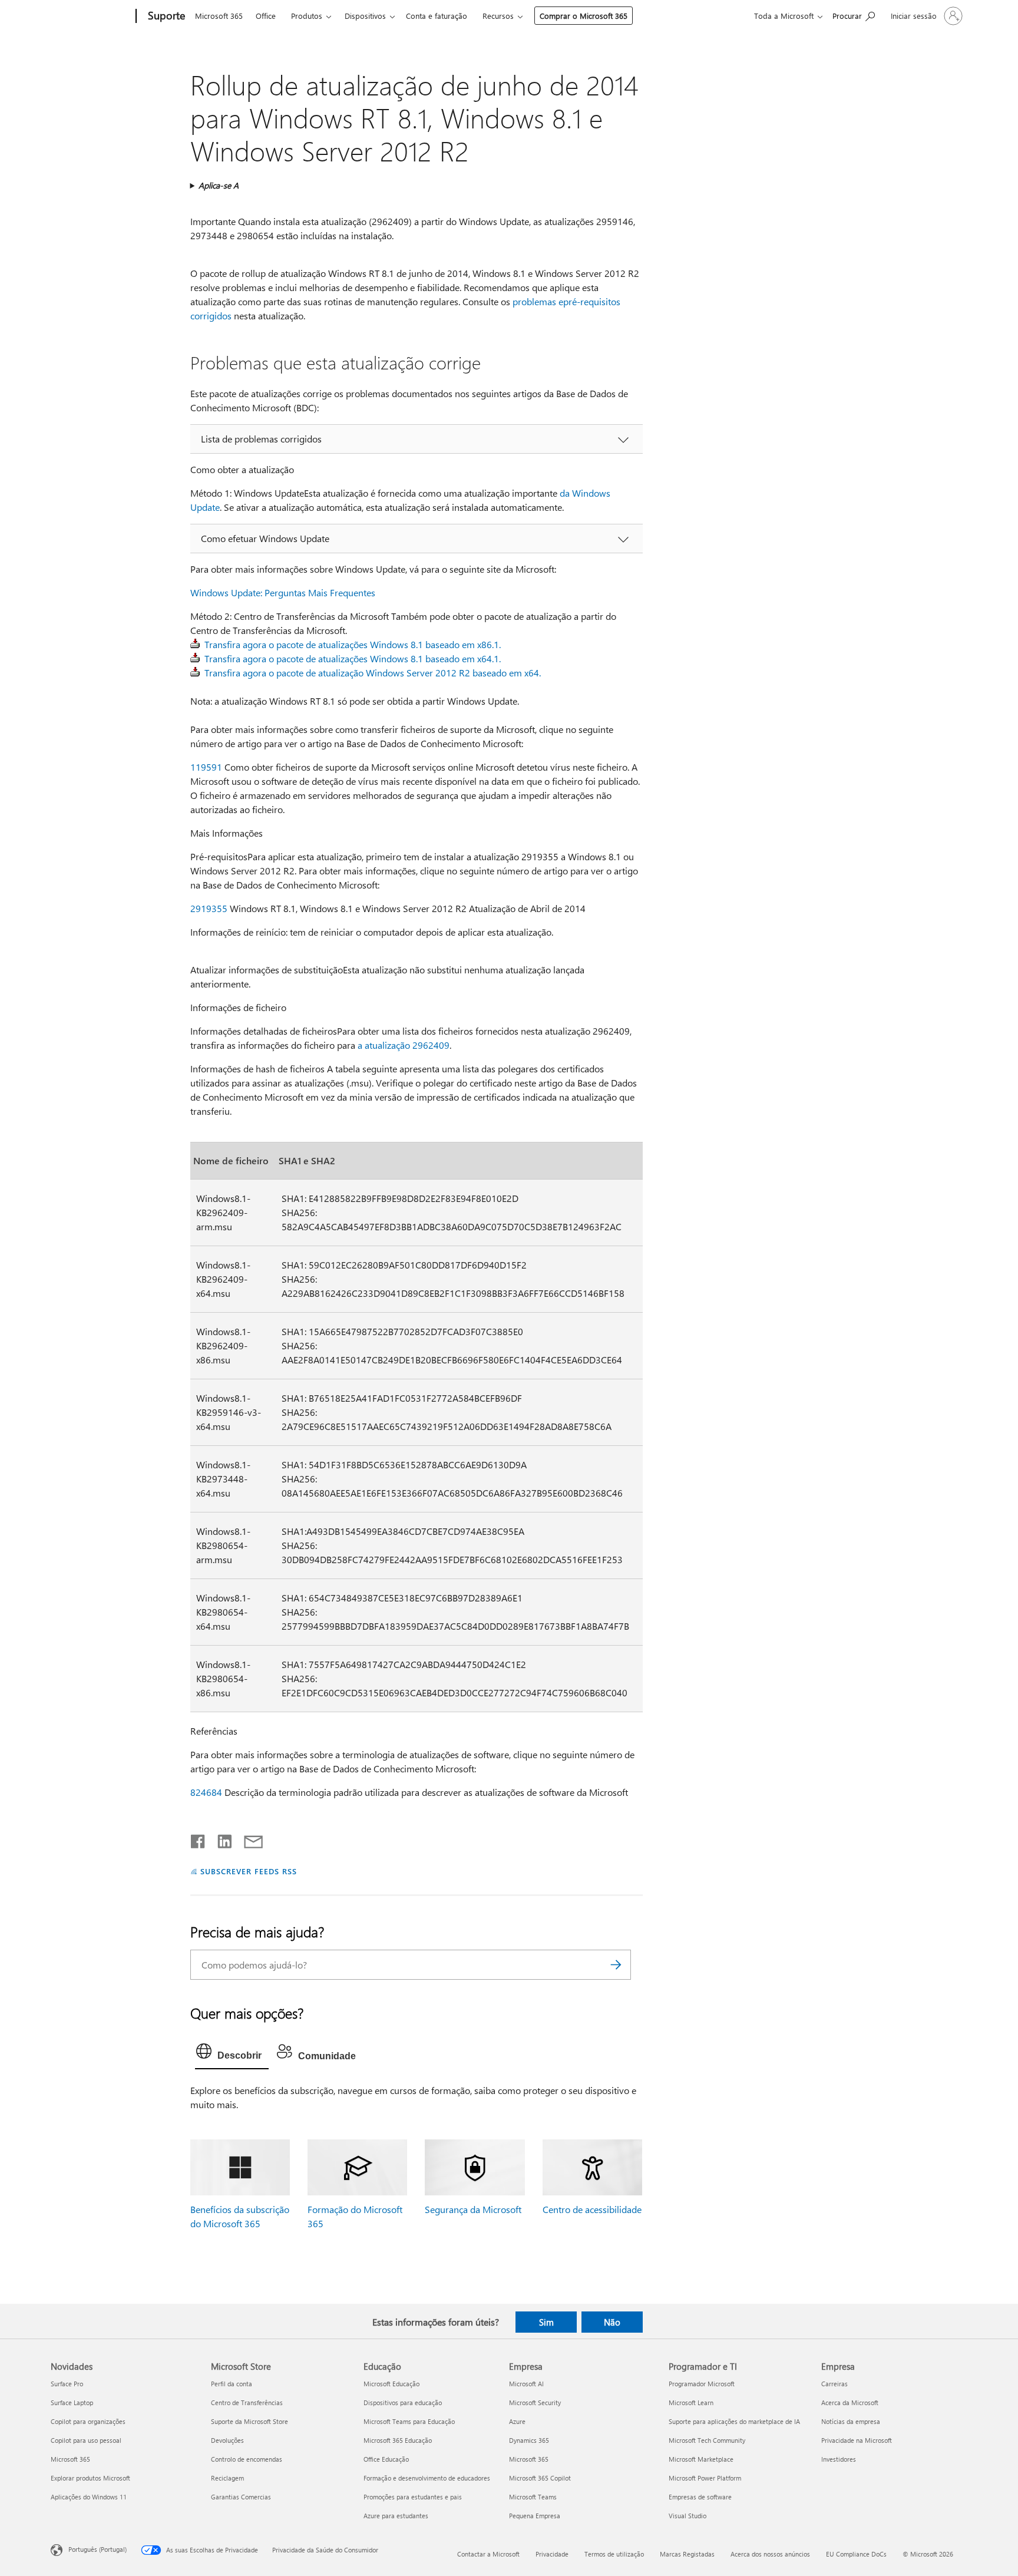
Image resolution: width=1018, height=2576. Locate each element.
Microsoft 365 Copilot (540, 2478)
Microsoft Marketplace (701, 2459)
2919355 (209, 908)
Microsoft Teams (533, 2497)
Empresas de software (700, 2497)
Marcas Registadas (687, 2554)
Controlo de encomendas (247, 2459)
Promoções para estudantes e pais (413, 2497)
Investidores (839, 2459)
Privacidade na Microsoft (857, 2440)
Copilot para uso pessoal (86, 2440)
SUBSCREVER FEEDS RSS (249, 1871)
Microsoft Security (535, 2402)
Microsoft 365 (219, 16)
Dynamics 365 (529, 2440)
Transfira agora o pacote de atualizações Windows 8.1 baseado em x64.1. (353, 658)
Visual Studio (688, 2516)
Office (266, 16)
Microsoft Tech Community (707, 2440)
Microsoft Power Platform (705, 2478)
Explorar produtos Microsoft (90, 2478)
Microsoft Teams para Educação (409, 2421)
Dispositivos (365, 16)
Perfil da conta (232, 2384)
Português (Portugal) (97, 2549)
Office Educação (386, 2459)
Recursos (498, 16)
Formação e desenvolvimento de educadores (427, 2478)
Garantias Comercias (241, 2497)
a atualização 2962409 (404, 1045)
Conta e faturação (437, 16)
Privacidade (552, 2554)
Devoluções (227, 2440)
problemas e (538, 301)
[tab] (232, 2054)
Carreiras (834, 2384)
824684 (206, 1792)
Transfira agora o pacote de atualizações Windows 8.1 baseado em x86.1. (353, 644)
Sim (546, 2322)
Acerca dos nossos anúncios (770, 2554)
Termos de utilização (614, 2554)
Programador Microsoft (702, 2384)
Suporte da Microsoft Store (249, 2421)
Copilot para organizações (88, 2421)
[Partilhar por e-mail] (248, 1839)
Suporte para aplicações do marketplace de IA (734, 2421)
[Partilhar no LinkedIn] (220, 1839)
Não (612, 2322)
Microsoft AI (526, 2384)
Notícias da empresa (851, 2421)
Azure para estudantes (396, 2516)
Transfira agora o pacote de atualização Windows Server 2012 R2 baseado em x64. (373, 673)
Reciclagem (227, 2478)
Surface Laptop (72, 2402)
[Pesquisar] (616, 1965)
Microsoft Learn (691, 2402)
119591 (206, 767)
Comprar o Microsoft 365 (584, 16)
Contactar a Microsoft (488, 2554)
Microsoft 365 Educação (398, 2440)
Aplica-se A (219, 185)
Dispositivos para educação (403, 2402)
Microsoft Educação (391, 2384)
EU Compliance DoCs (856, 2554)
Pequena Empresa (535, 2516)
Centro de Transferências (247, 2402)
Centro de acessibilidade (592, 2209)
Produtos (307, 16)
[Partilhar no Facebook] (199, 1839)
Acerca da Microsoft (850, 2402)
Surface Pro (67, 2384)
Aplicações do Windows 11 (89, 2497)
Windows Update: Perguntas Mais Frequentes (283, 592)
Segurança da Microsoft (473, 2209)
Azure (517, 2421)
